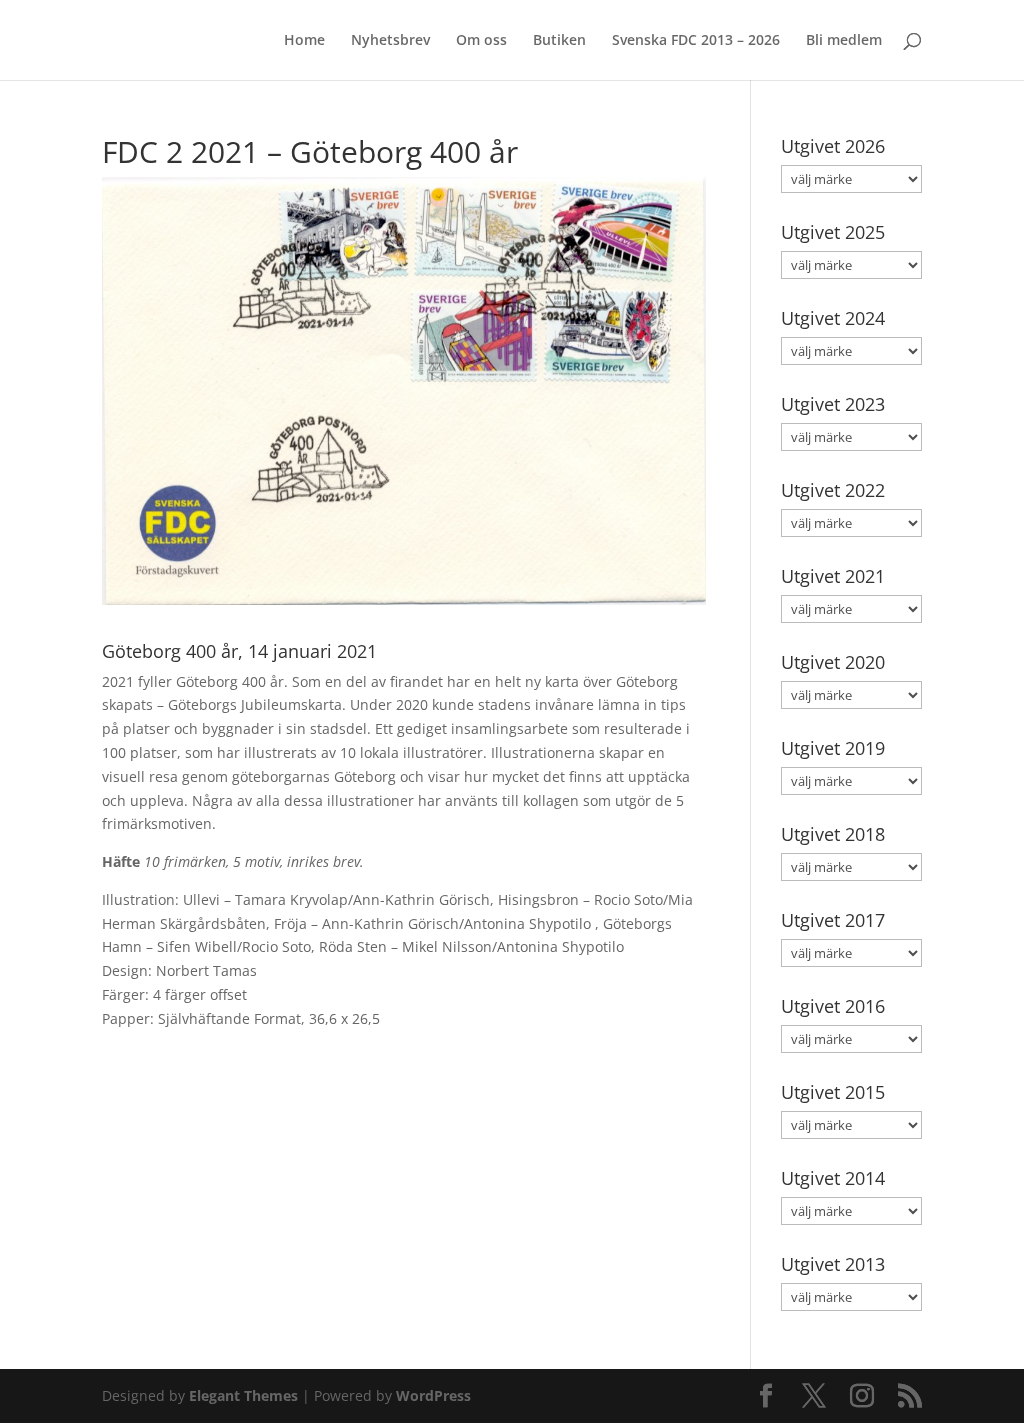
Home (304, 41)
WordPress (433, 1395)
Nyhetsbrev (390, 41)
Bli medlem (844, 41)
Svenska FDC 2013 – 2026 (696, 41)
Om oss (481, 41)
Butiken (559, 41)
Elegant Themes (243, 1395)
